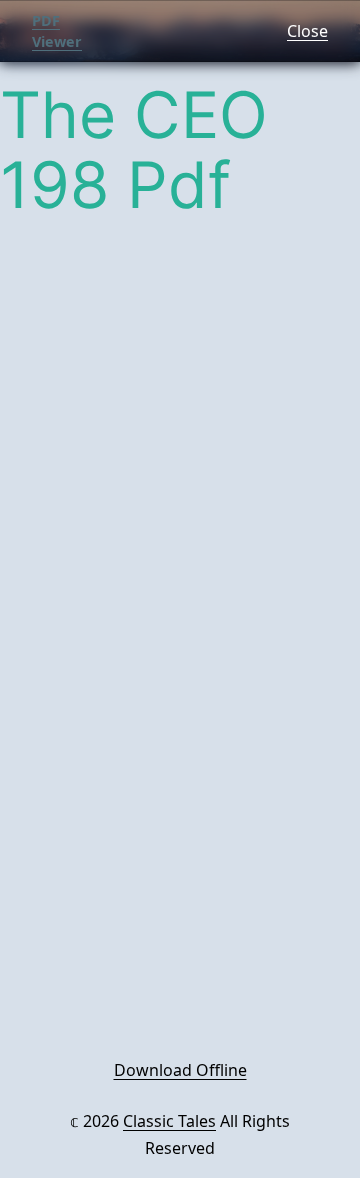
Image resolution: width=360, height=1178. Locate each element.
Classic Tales (169, 1121)
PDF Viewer (57, 31)
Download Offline (180, 1070)
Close (307, 31)
